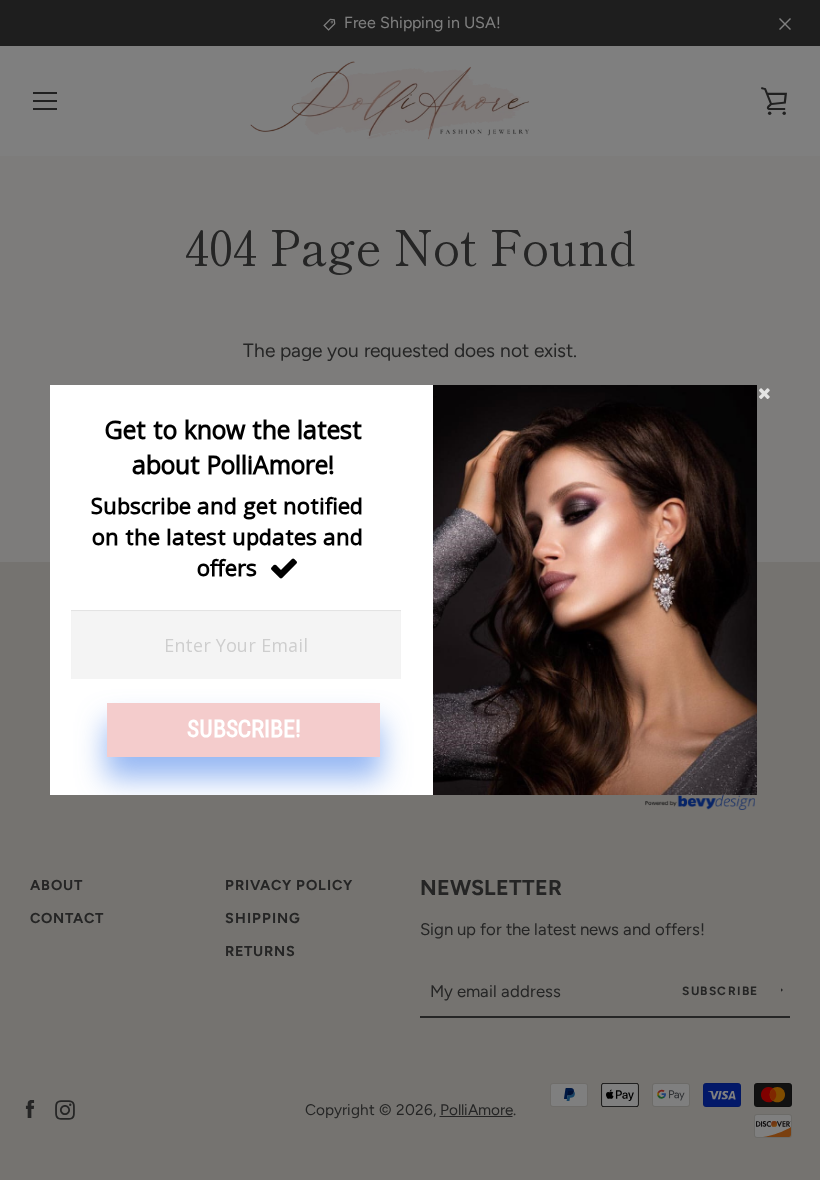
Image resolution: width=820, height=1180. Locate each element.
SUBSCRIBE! (244, 729)
